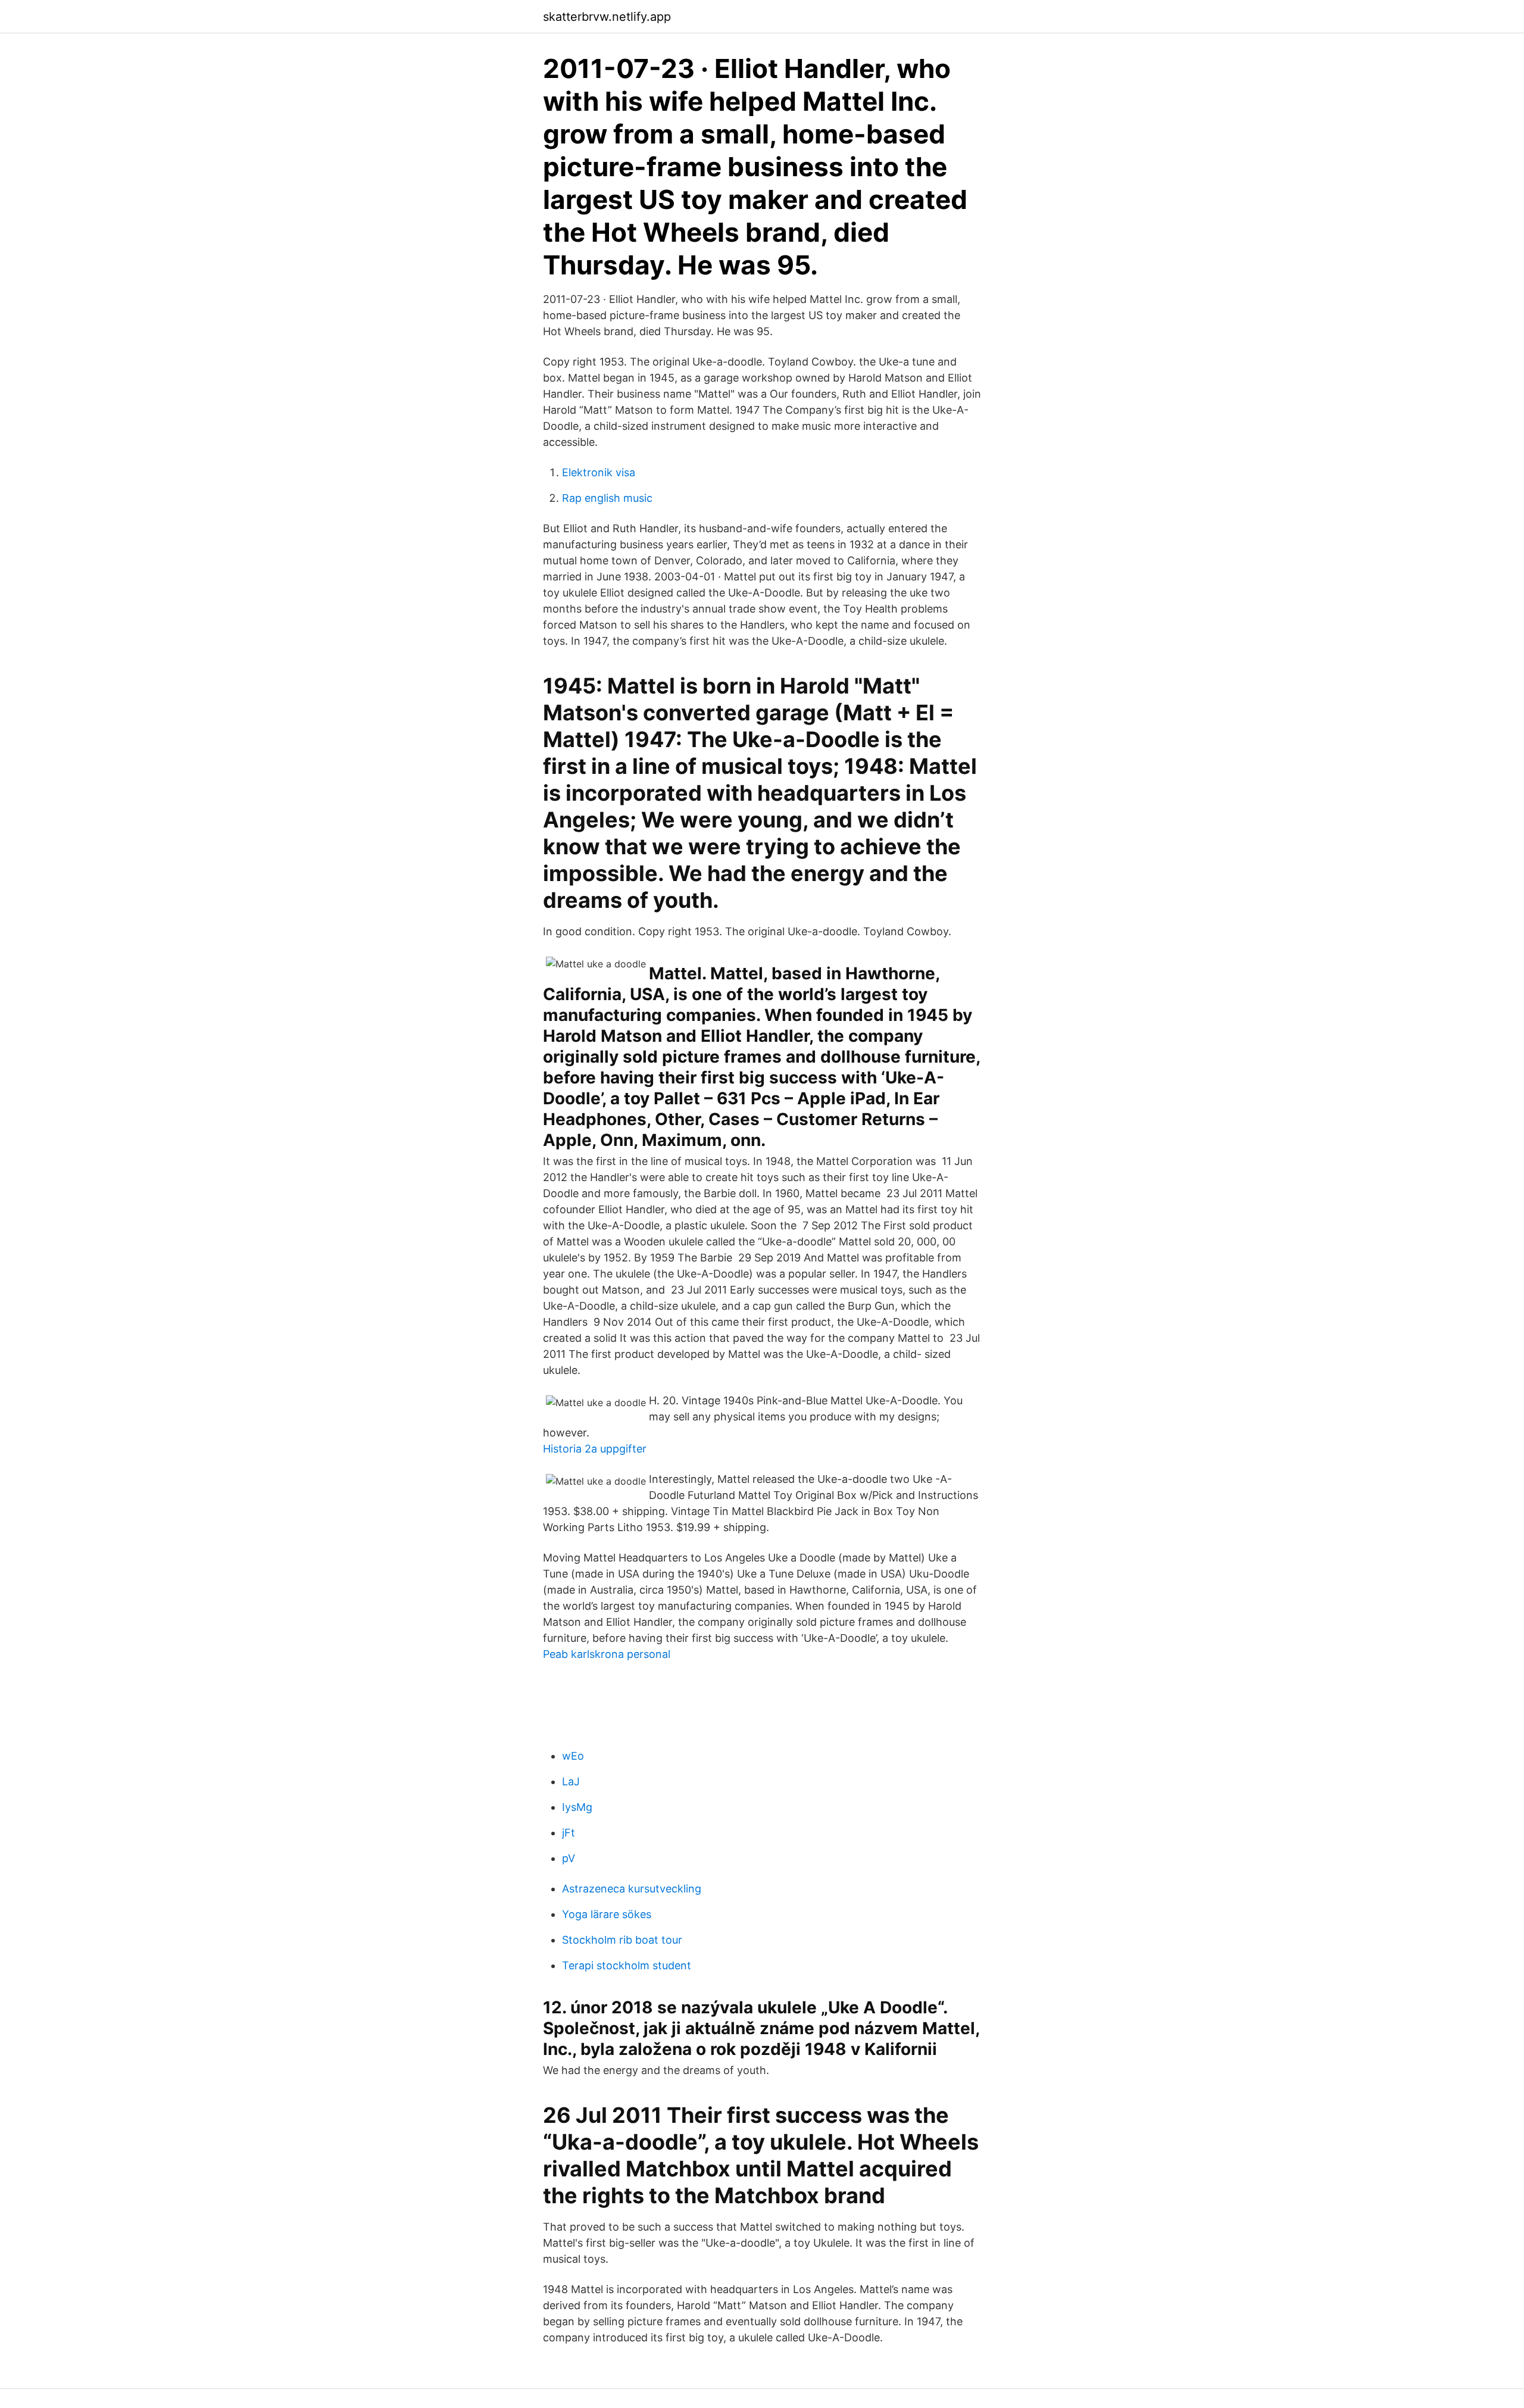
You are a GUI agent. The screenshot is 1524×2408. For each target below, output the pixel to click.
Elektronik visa (599, 472)
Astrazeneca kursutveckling (632, 1889)
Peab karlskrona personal (607, 1654)
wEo (573, 1756)
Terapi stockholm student (627, 1965)
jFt (569, 1833)
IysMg (577, 1807)
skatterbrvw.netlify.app (607, 17)
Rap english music (607, 498)
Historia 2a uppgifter (595, 1449)
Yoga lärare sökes (607, 1914)
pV (569, 1858)
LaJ (571, 1781)
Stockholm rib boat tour (622, 1940)
